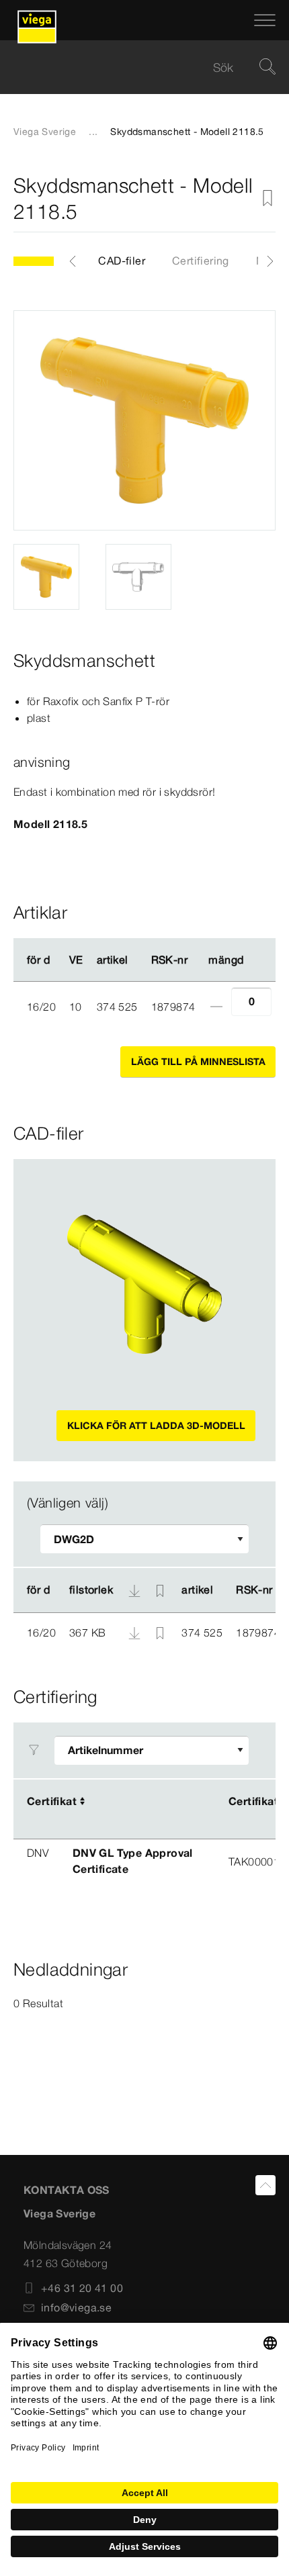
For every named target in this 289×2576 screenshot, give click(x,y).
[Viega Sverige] (37, 20)
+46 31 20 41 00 (82, 2288)
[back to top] (265, 2185)
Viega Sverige (45, 132)
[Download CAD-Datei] (134, 1590)
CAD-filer (122, 261)
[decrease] (216, 1007)
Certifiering (201, 261)
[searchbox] (133, 67)
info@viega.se (76, 2307)
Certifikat (52, 1801)
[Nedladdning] (136, 1632)
